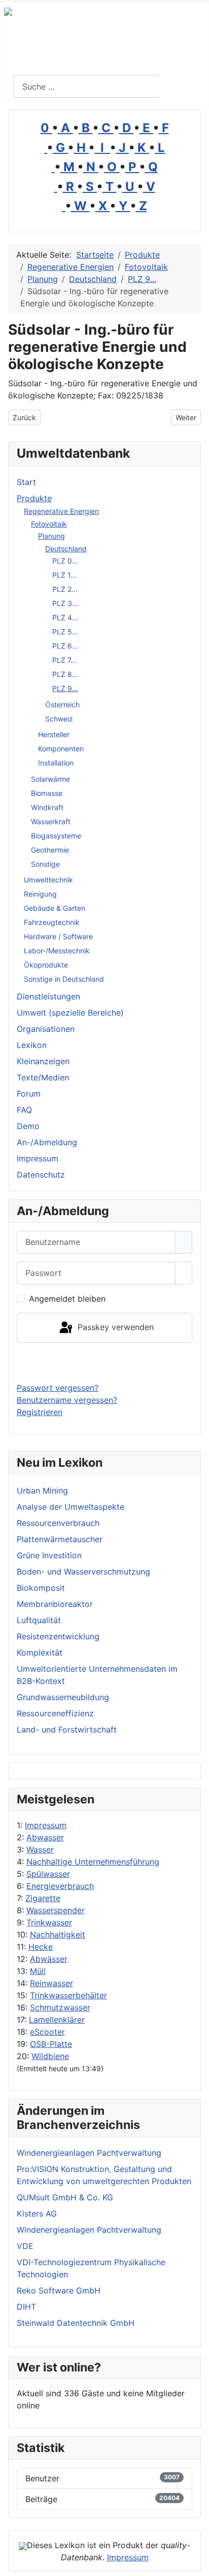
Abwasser (45, 1837)
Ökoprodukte (46, 965)
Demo (28, 1126)
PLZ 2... (65, 589)
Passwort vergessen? (58, 1388)
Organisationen (46, 1029)
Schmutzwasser (60, 2007)
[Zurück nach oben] (196, 2563)
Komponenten (61, 749)
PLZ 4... (65, 617)
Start (26, 482)
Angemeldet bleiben (67, 1299)
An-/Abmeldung (47, 1142)
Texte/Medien (43, 1077)
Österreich (62, 705)
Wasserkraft (51, 821)
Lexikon (32, 1045)
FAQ (24, 1110)
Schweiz (59, 719)
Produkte (34, 498)
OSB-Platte (51, 2044)
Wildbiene (50, 2056)
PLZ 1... (64, 575)
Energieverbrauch (60, 1886)
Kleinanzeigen (43, 1061)
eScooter (47, 2032)
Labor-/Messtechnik (57, 951)
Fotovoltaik (49, 524)
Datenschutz (41, 1175)
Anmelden (105, 1362)
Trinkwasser (49, 1922)
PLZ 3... (65, 603)
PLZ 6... (65, 646)
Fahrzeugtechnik (52, 922)
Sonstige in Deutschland (64, 979)
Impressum (46, 1825)
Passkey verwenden (114, 1327)
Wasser (40, 1849)
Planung (51, 536)
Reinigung (40, 894)
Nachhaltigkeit (58, 1935)
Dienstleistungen (48, 996)
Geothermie (50, 850)
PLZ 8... (65, 674)
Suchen (182, 87)
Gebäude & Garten (55, 908)
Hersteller (54, 734)
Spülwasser (48, 1874)
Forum (29, 1094)
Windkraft (47, 807)
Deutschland (66, 549)
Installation (56, 763)
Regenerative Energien (61, 511)
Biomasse (47, 793)
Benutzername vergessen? (67, 1400)
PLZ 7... (64, 660)
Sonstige (45, 864)
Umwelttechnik (48, 880)
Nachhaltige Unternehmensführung (93, 1862)
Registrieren (40, 1412)
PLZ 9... (65, 688)
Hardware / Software (58, 936)
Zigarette (43, 1898)
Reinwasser (51, 1983)
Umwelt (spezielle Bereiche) (70, 1013)
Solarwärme (50, 779)
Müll (38, 1971)
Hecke (41, 1947)
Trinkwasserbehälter (68, 1995)
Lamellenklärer (57, 2020)
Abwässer (49, 1959)
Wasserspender (56, 1910)
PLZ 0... (65, 561)
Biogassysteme (56, 836)
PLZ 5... (65, 632)
